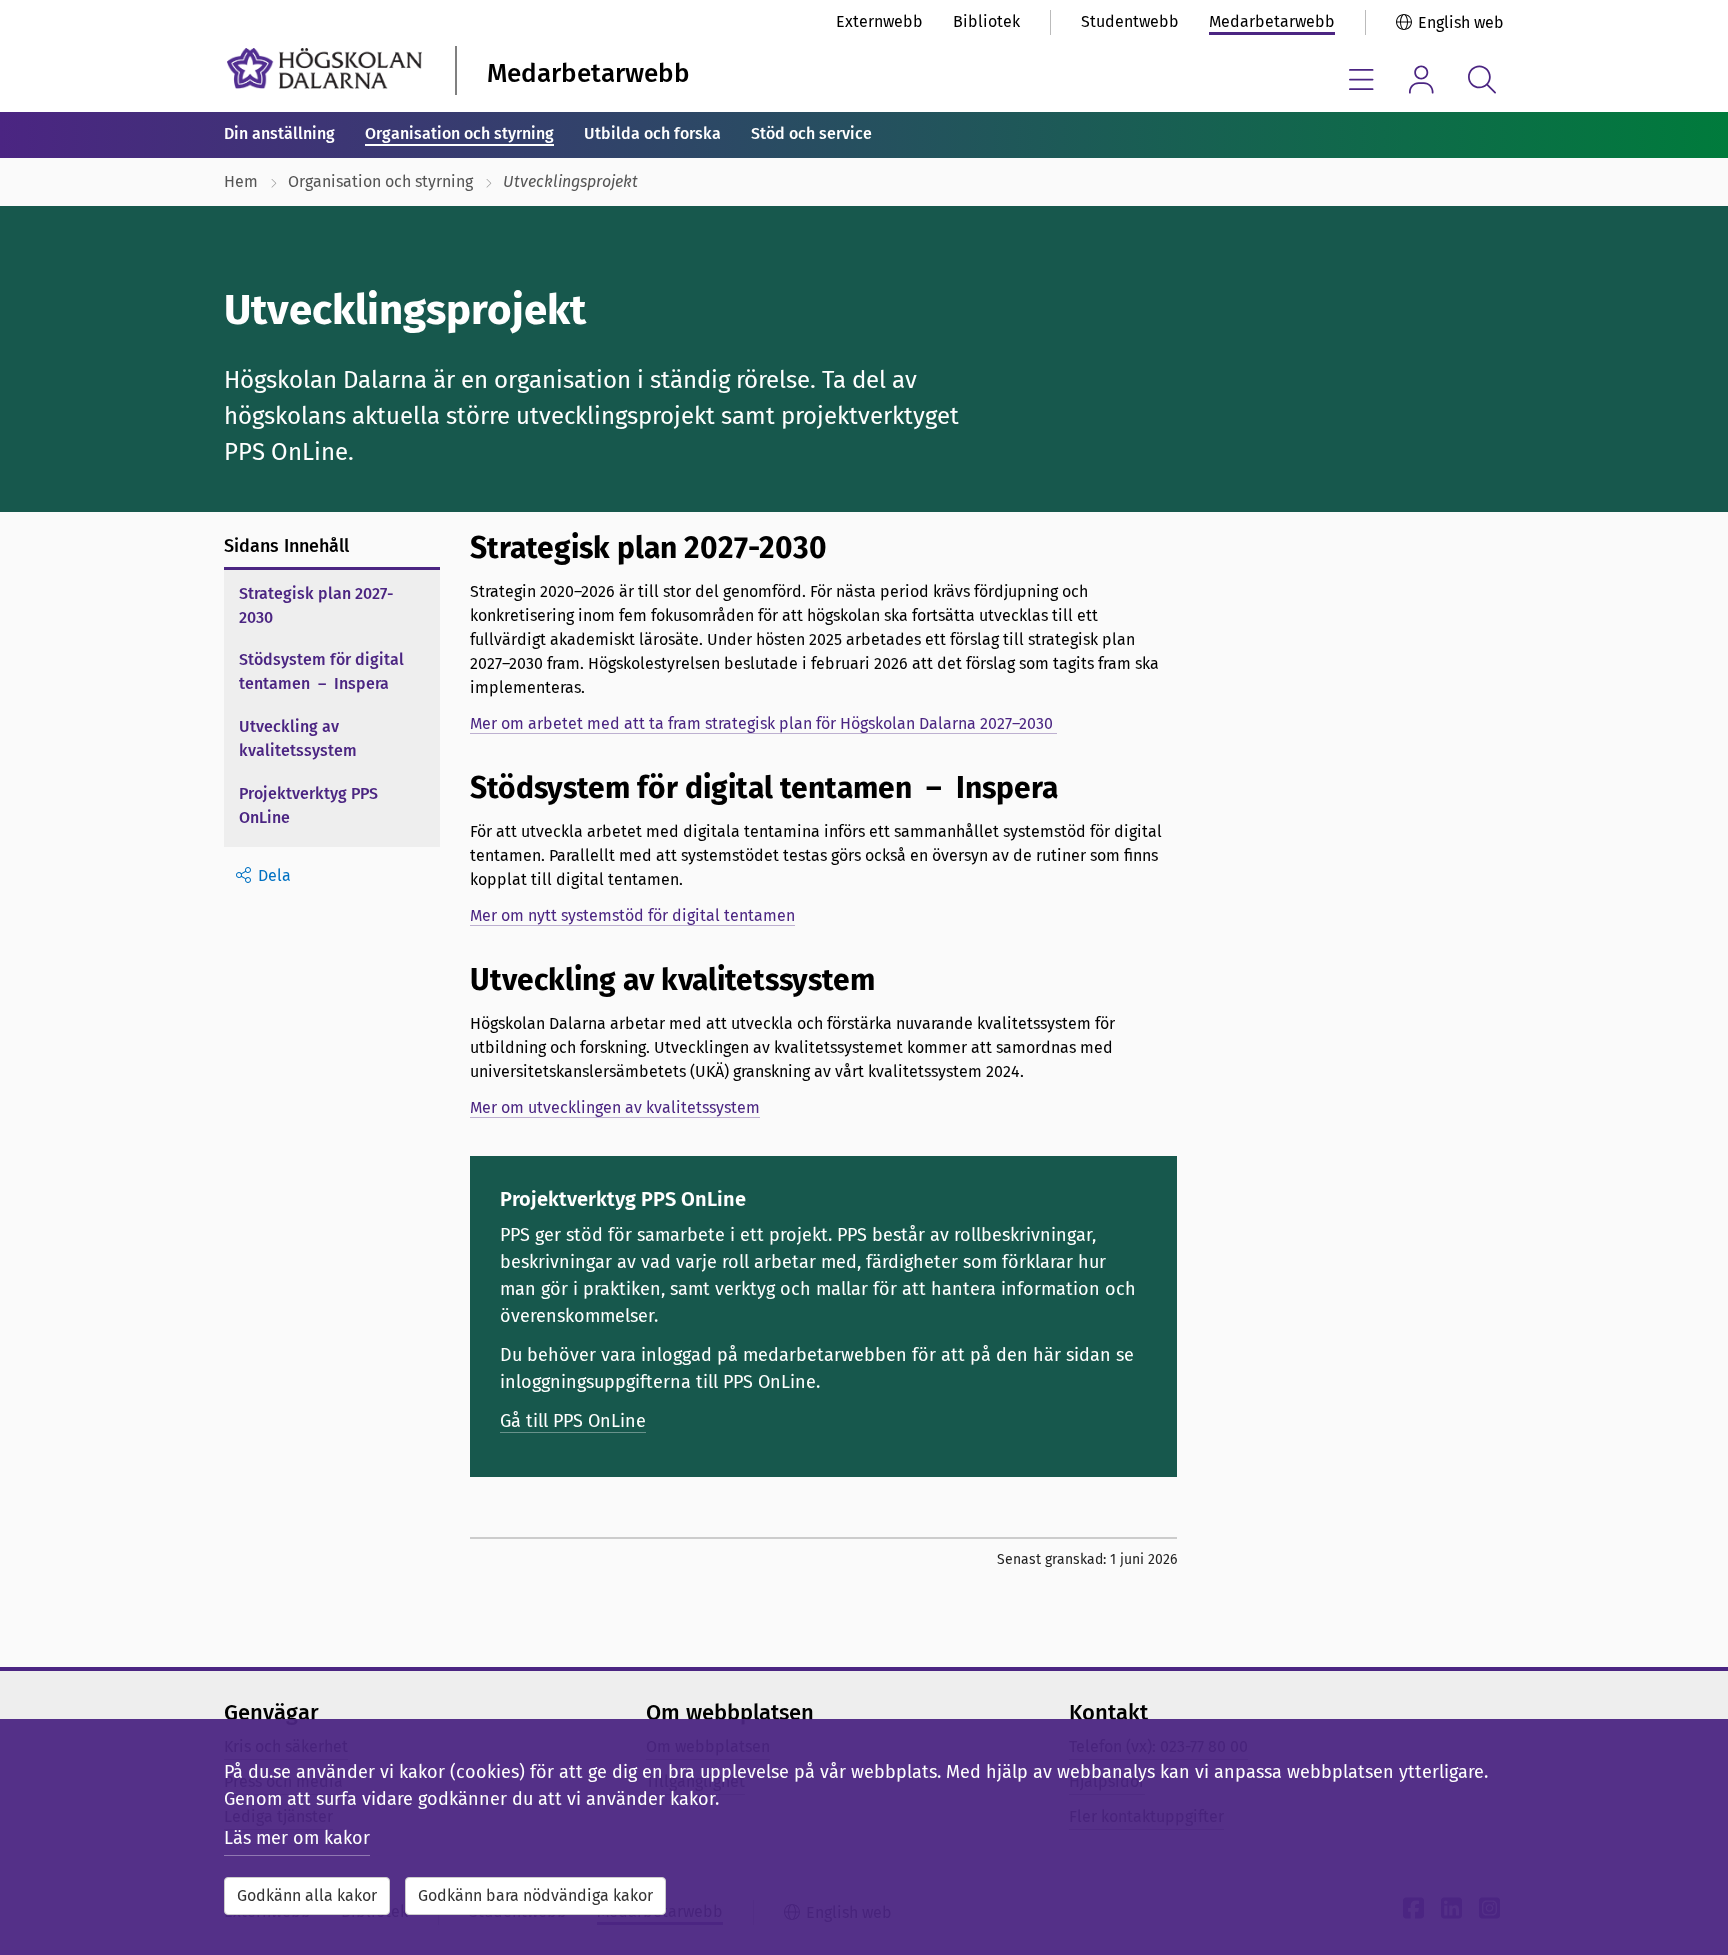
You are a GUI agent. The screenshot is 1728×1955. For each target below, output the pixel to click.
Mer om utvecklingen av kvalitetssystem (615, 1107)
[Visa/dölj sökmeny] (1481, 79)
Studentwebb (1130, 21)
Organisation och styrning (459, 133)
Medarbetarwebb (1272, 21)
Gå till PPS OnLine (573, 1421)
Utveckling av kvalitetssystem (298, 738)
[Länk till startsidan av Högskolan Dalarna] (324, 68)
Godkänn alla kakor (307, 1895)
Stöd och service (811, 133)
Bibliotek (986, 21)
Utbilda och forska (652, 133)
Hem (241, 181)
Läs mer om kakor (297, 1838)
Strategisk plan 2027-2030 (316, 605)
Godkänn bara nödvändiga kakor (535, 1895)
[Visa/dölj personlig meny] (1421, 79)
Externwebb (879, 21)
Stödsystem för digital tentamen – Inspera (321, 671)
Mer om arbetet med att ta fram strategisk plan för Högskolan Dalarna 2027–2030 (763, 723)
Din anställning (279, 133)
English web (1461, 22)
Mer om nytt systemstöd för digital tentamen (632, 915)
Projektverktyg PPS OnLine (308, 805)
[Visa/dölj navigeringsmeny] (1361, 79)
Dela (274, 875)
